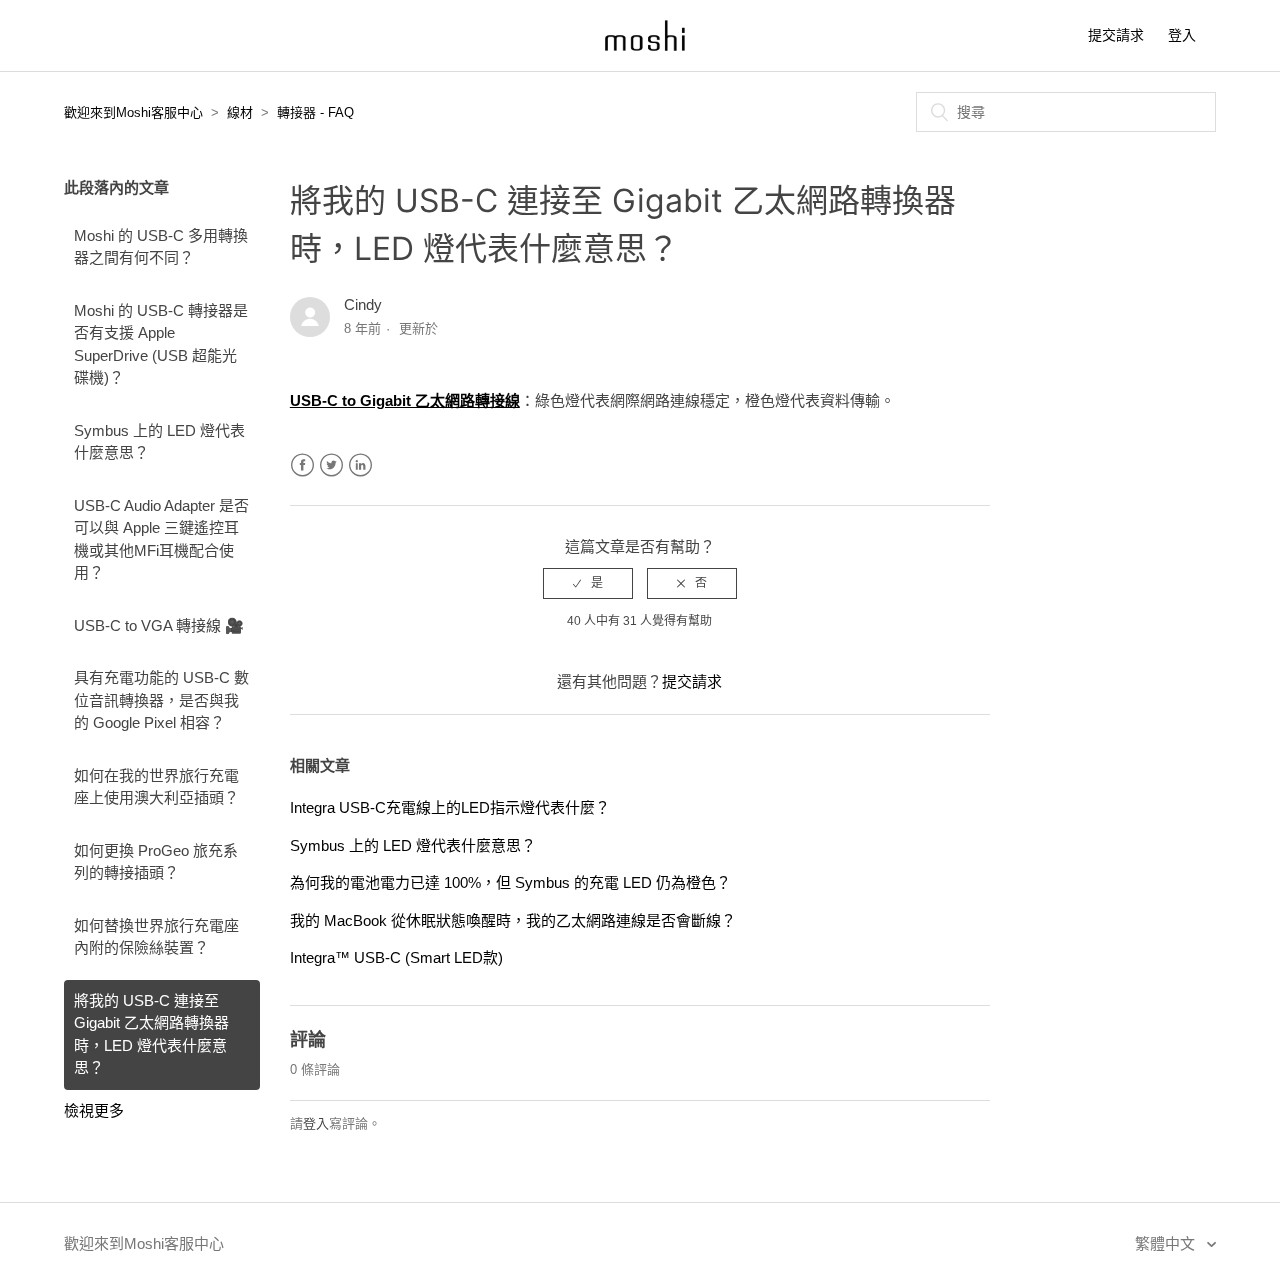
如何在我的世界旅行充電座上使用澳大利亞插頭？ (156, 787)
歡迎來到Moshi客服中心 (133, 112)
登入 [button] (1182, 35)
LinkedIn (360, 465)
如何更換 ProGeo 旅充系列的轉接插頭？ (156, 862)
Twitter (331, 465)
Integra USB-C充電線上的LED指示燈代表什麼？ (450, 807)
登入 (316, 1123)
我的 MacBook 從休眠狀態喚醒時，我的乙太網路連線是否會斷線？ (513, 920)
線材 (240, 112)
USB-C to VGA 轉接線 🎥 (159, 625)
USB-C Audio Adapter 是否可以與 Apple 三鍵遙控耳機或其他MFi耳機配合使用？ (161, 539)
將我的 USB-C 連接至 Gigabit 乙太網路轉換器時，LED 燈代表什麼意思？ (151, 1034)
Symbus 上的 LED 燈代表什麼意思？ (159, 442)
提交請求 (1116, 35)
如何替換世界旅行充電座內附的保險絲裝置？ (156, 937)
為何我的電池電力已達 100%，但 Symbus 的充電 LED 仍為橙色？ (510, 882)
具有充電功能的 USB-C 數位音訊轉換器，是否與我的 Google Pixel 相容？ (161, 700)
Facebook (302, 465)
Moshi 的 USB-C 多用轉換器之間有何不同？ (161, 247)
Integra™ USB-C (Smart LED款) (396, 957)
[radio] (588, 583)
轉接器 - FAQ (315, 112)
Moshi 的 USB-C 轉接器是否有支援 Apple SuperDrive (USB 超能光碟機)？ (161, 344)
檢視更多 (94, 1110)
